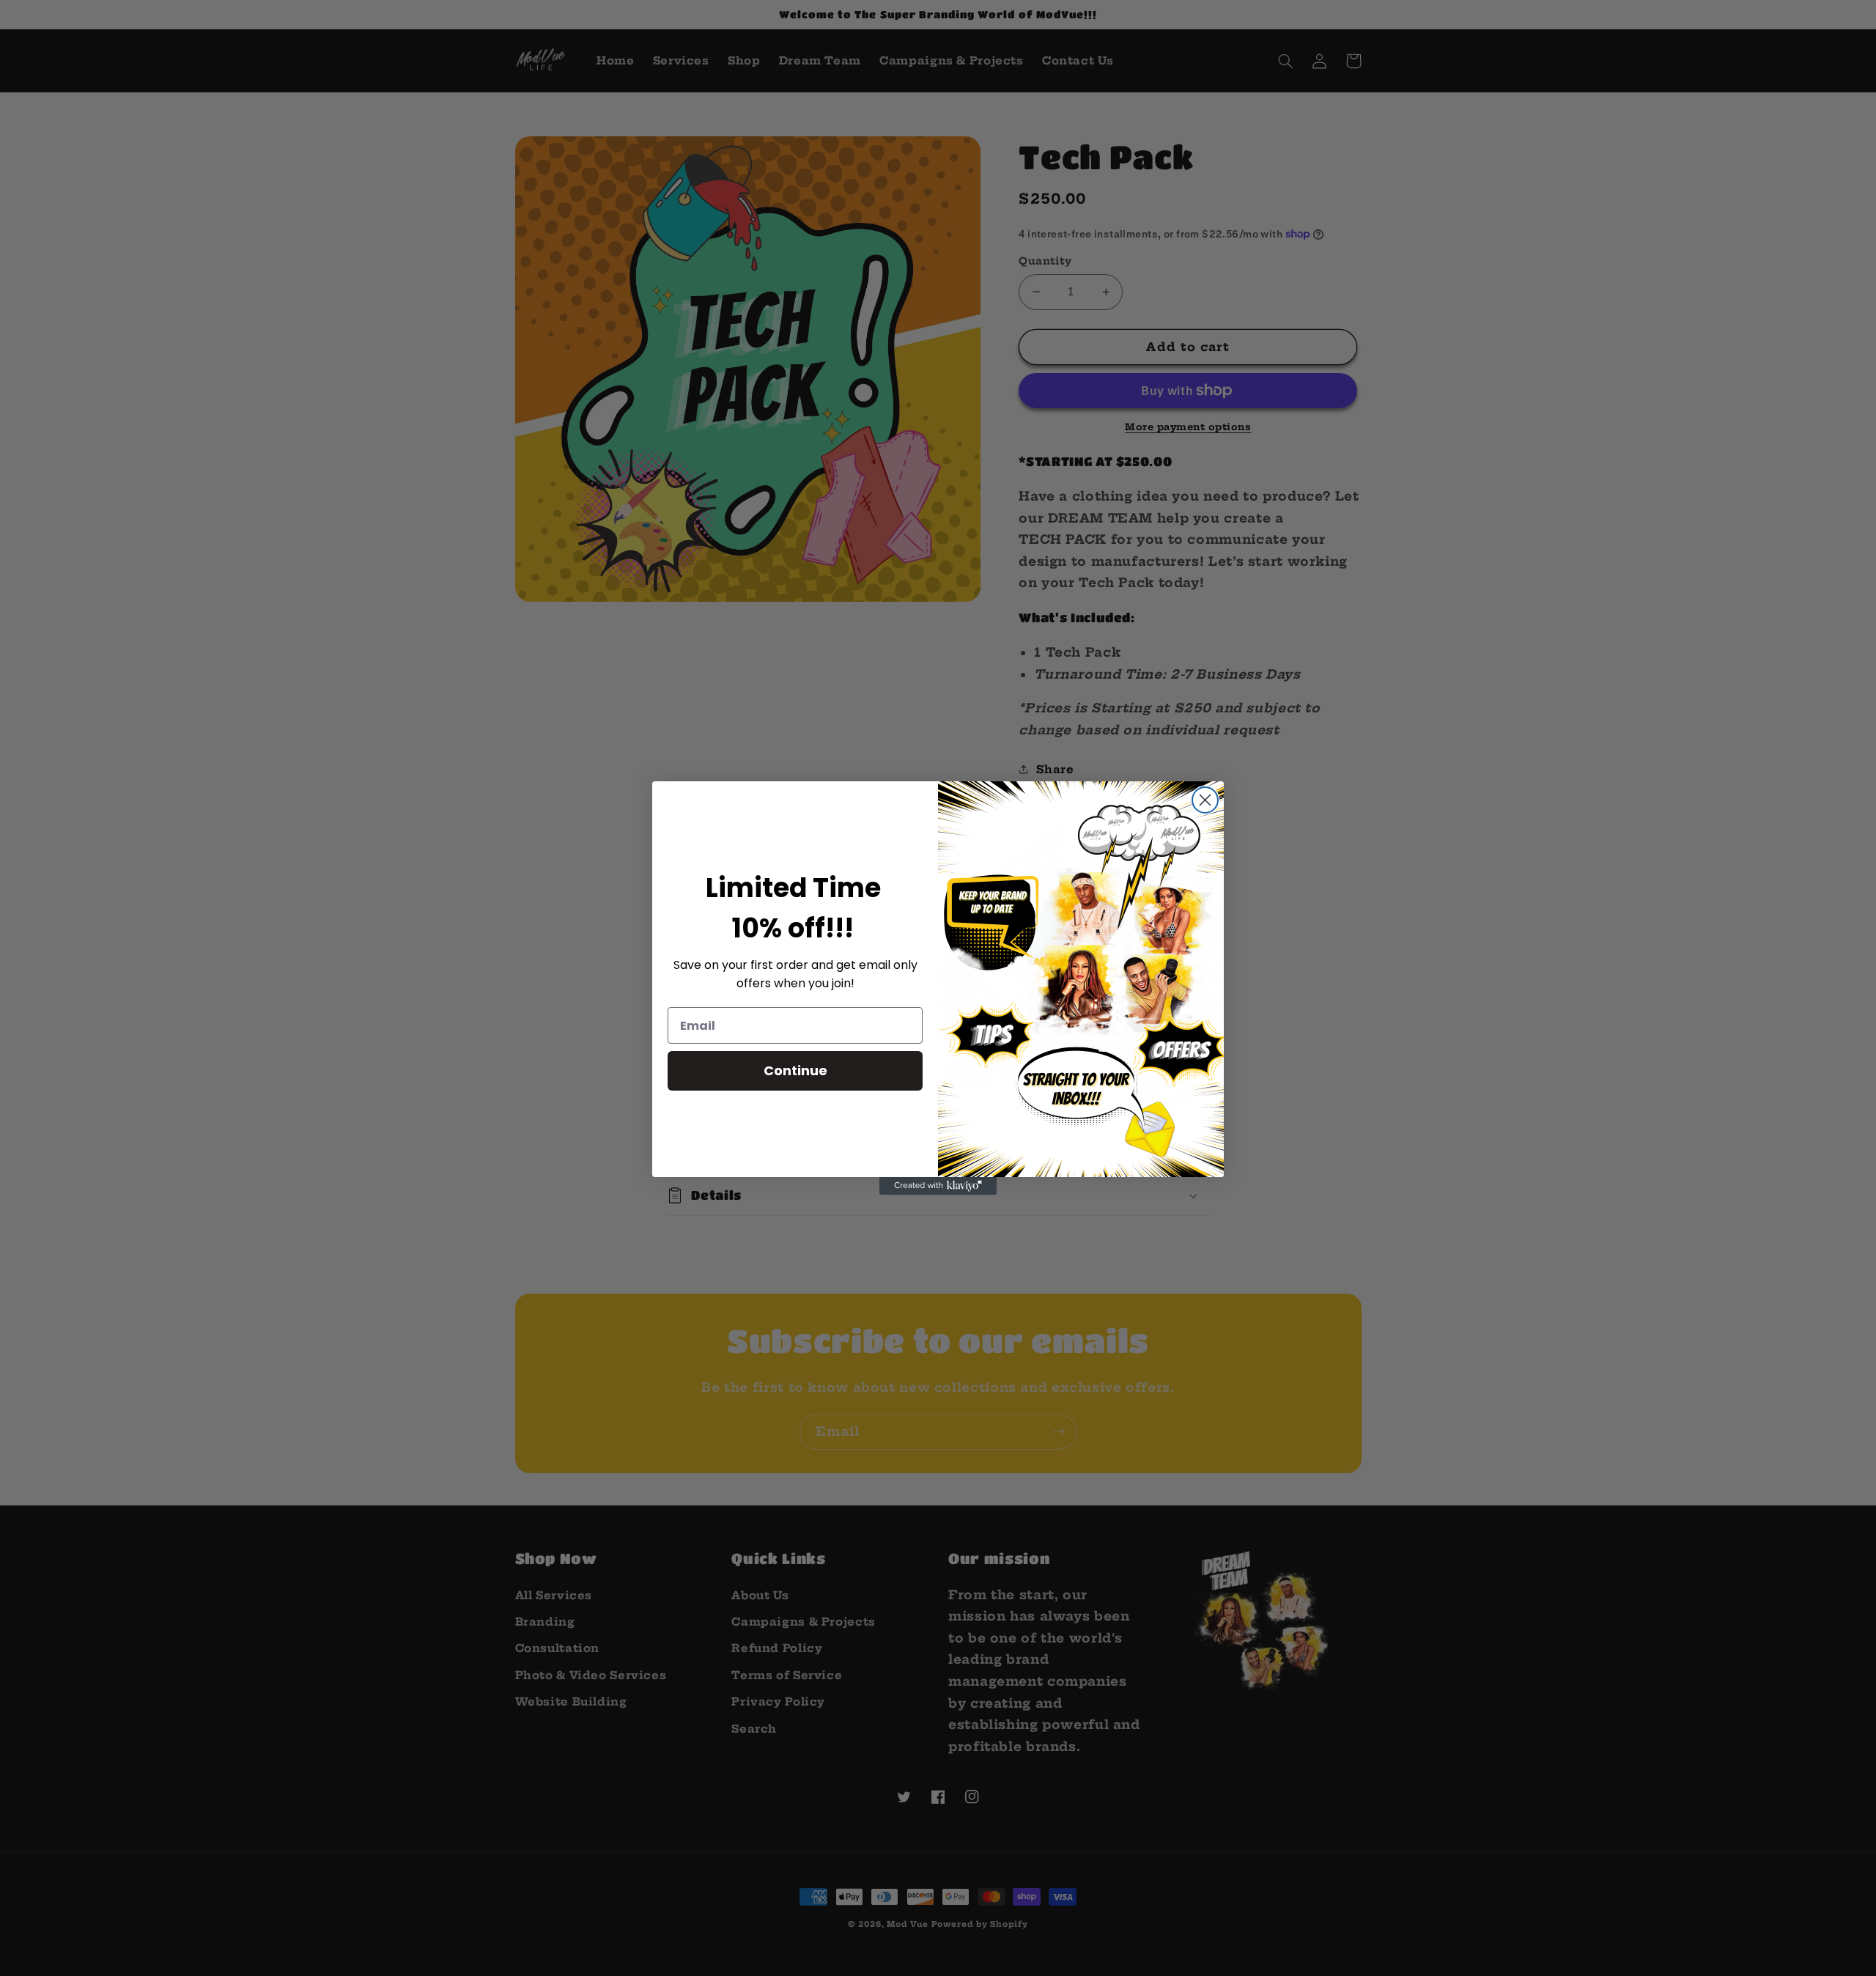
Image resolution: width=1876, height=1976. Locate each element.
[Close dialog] (1205, 800)
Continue (795, 1070)
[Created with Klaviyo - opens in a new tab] (938, 1186)
